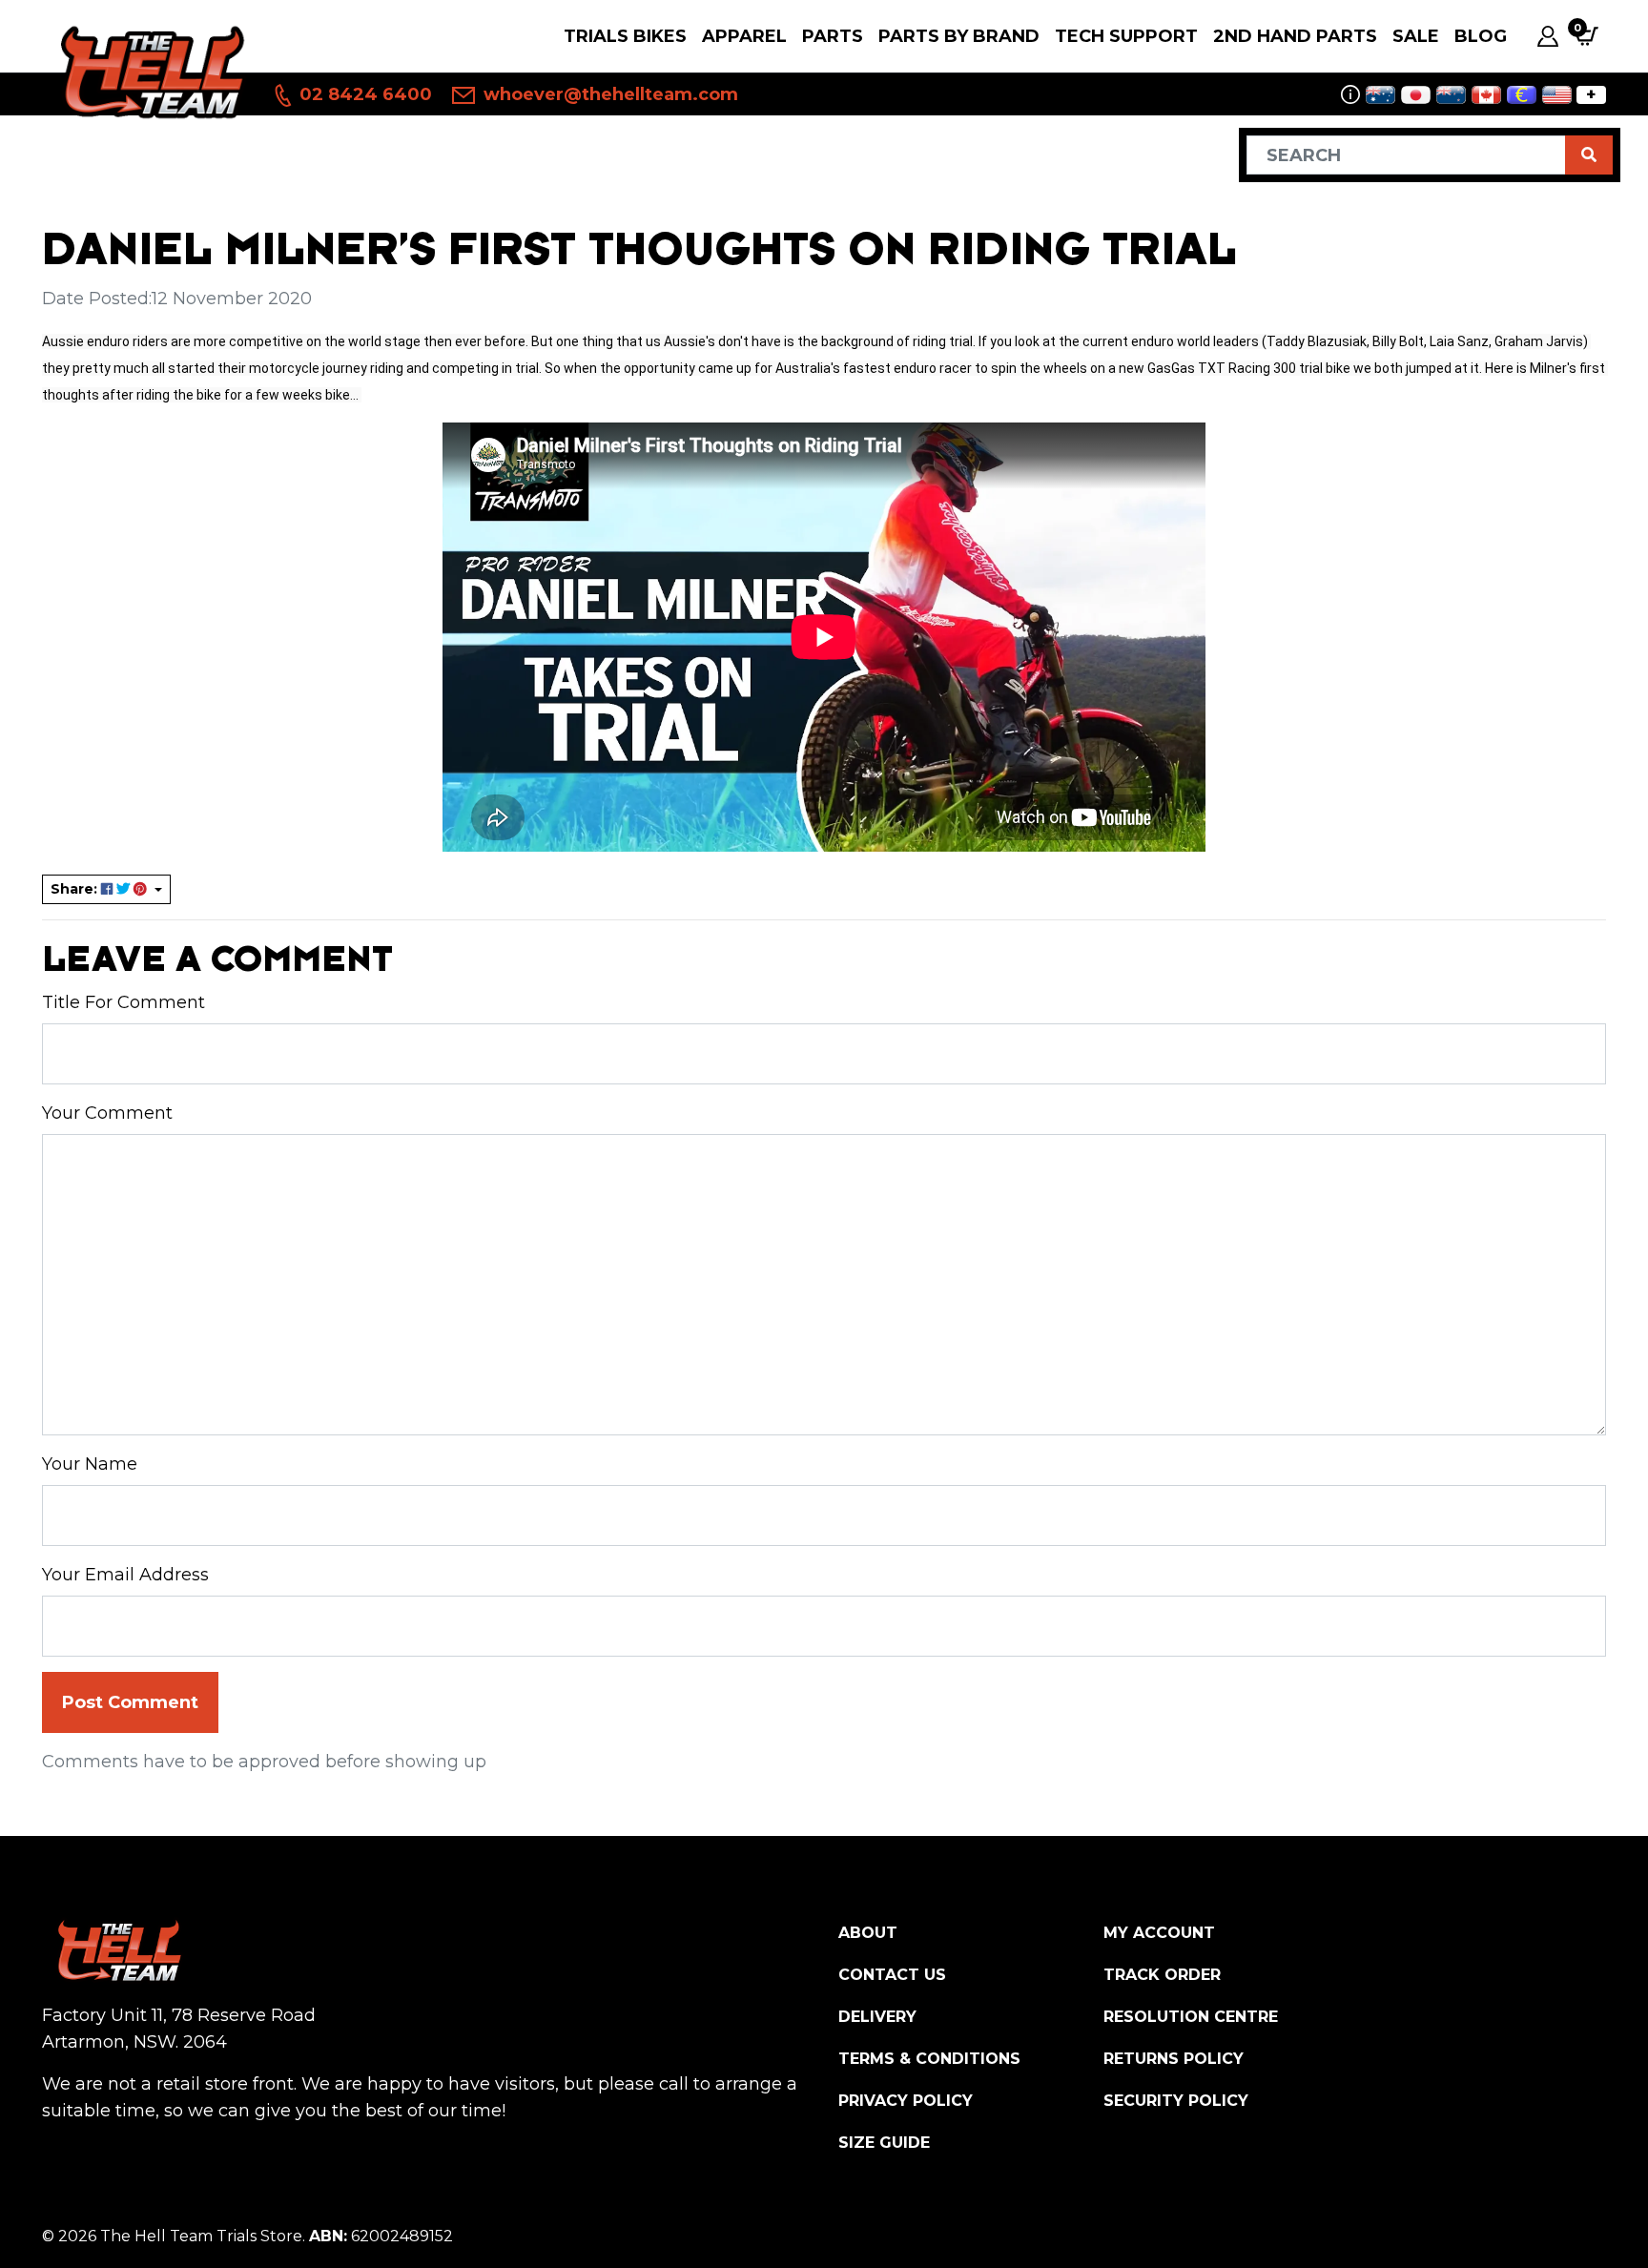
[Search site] (1589, 155)
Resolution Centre (1191, 2017)
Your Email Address (125, 1575)
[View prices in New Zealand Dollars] (1451, 95)
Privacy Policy (906, 2101)
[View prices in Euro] (1522, 95)
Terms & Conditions (929, 2059)
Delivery (877, 2017)
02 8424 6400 (363, 94)
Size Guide (884, 2143)
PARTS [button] (833, 36)
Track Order (1162, 1975)
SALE (1416, 36)
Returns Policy (1174, 2059)
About (868, 1933)
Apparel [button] (744, 36)
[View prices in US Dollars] (1557, 95)
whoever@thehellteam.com (608, 94)
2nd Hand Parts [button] (1295, 36)
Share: (76, 889)
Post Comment (130, 1702)
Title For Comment (124, 1002)
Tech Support (1126, 36)
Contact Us (892, 1975)
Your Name (90, 1464)
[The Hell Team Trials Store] (149, 71)
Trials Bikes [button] (625, 36)
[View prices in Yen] (1416, 95)
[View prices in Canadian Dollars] (1486, 95)
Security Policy (1176, 2101)
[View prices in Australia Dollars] (1380, 95)
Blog (1481, 36)
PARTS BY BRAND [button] (959, 36)
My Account (1159, 1933)
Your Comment (107, 1113)
